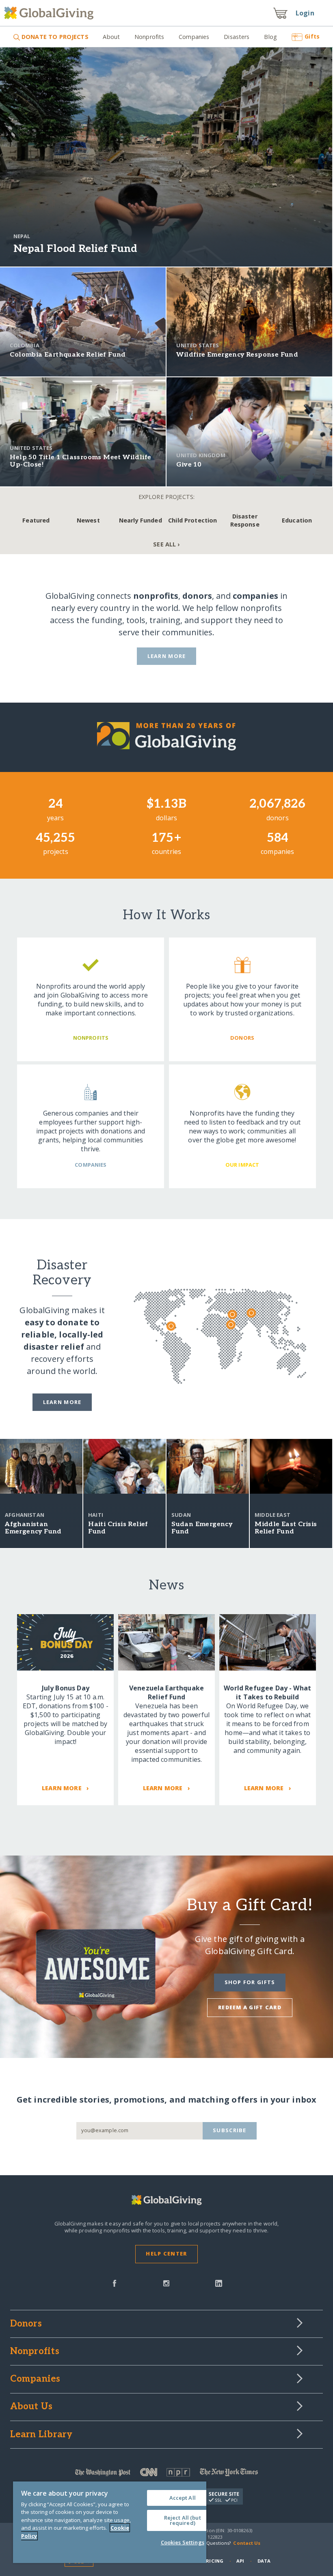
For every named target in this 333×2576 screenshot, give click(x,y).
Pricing (213, 2561)
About (111, 37)
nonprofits (156, 596)
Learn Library (41, 2435)
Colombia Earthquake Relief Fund (68, 355)
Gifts (312, 36)
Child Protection (192, 520)
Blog (270, 37)
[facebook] (115, 2283)
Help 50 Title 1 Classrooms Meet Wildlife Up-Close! (80, 461)
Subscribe (230, 2130)
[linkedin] (219, 2283)
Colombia (24, 345)
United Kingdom (201, 455)
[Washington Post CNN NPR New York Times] (167, 2474)
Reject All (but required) (183, 2520)
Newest (88, 520)
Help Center (166, 2253)
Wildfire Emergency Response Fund (237, 355)
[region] (110, 2522)
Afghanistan (25, 1515)
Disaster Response (245, 520)
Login (305, 13)
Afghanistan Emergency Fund (33, 1528)
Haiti (96, 1515)
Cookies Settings (183, 2542)
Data (264, 2561)
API (240, 2561)
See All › (166, 544)
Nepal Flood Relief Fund (76, 249)
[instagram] (166, 2283)
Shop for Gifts (250, 1982)
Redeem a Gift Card (250, 2007)
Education (297, 520)
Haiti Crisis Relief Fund (118, 1528)
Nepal (22, 236)
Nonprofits (149, 37)
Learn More (167, 656)
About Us (31, 2407)
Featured (36, 520)
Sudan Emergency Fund (202, 1528)
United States (198, 345)
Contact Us (247, 2543)
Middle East (272, 1515)
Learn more (62, 1402)
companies (255, 596)
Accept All (183, 2498)
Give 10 (189, 465)
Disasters (237, 37)
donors (197, 596)
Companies (194, 37)
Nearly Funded (141, 520)
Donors (26, 2324)
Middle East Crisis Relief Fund (286, 1528)
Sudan (181, 1515)
